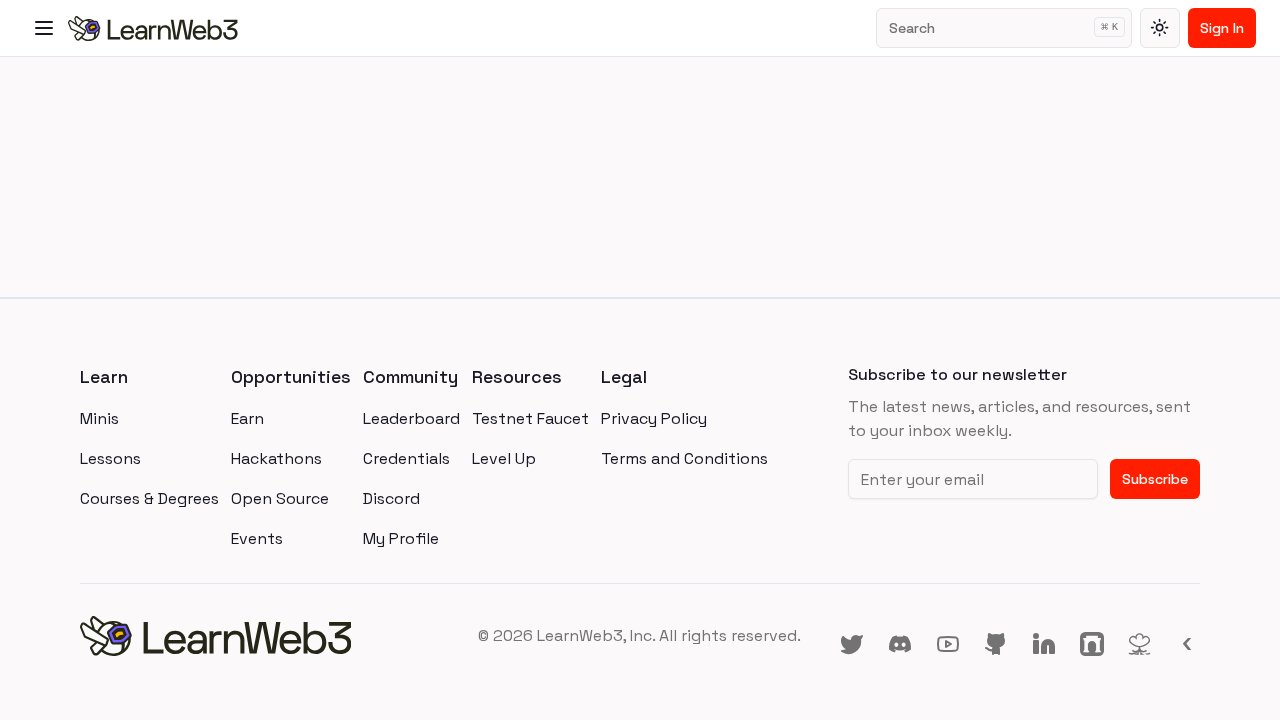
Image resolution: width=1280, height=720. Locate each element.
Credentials (406, 458)
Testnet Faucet (530, 418)
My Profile (401, 538)
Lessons (110, 458)
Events (257, 538)
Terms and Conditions (684, 458)
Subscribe (1155, 479)
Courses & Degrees (149, 498)
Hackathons (276, 458)
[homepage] (266, 636)
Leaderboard (411, 418)
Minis (99, 418)
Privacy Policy (654, 418)
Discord (391, 498)
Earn (247, 418)
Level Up (504, 458)
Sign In (1222, 28)
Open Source (280, 498)
